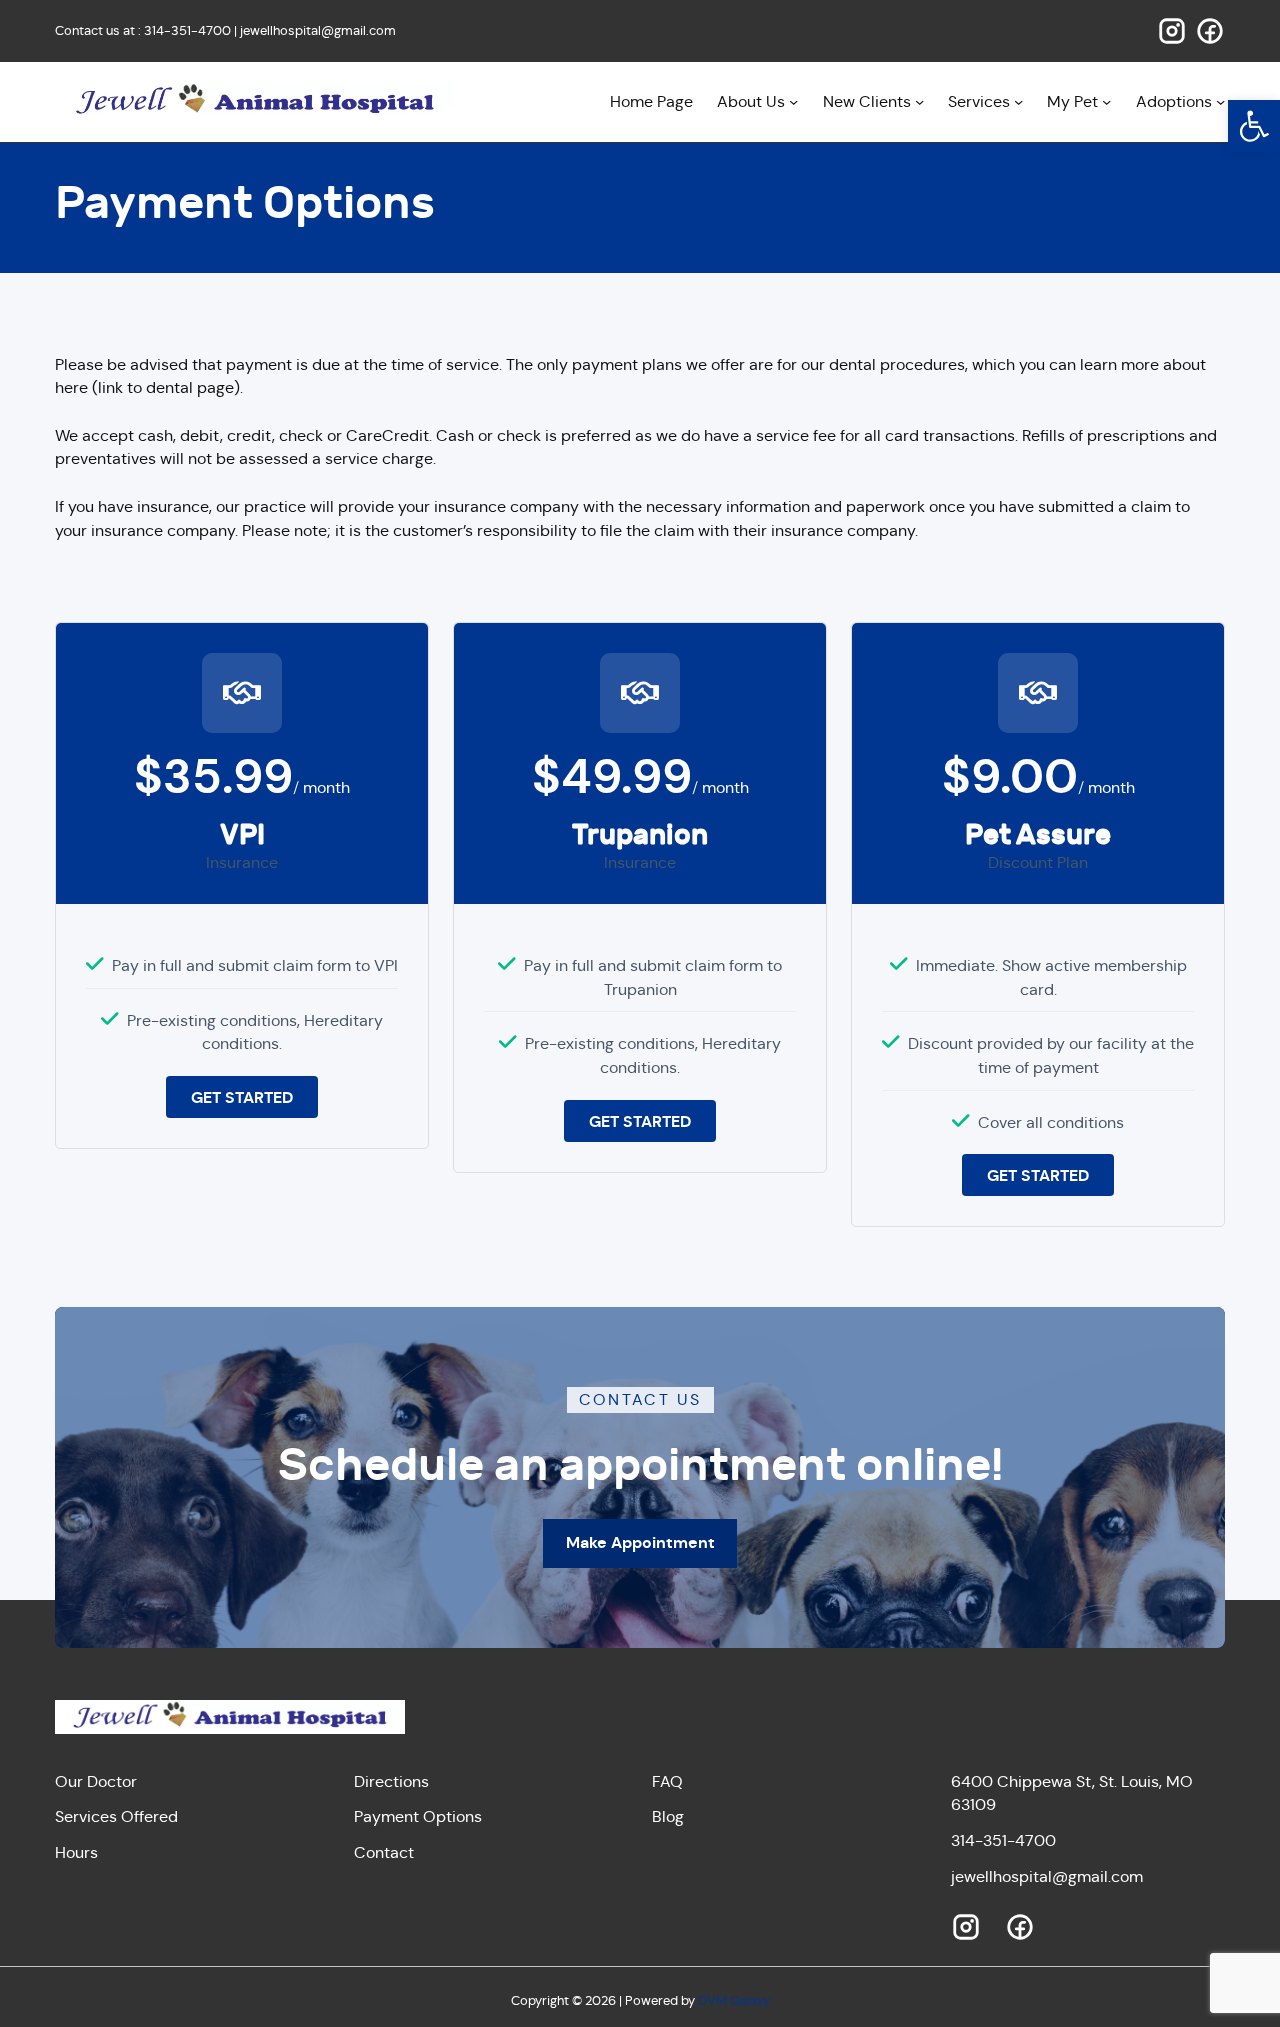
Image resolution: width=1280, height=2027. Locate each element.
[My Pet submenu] (1106, 101)
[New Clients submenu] (919, 101)
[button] (1254, 126)
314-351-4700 (187, 30)
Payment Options (418, 1816)
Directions (391, 1781)
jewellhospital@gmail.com (318, 30)
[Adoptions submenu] (1220, 101)
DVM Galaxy (734, 2000)
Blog (668, 1816)
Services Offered (116, 1816)
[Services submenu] (1018, 101)
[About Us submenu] (793, 101)
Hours (76, 1852)
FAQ (667, 1781)
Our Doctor (96, 1781)
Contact (384, 1852)
